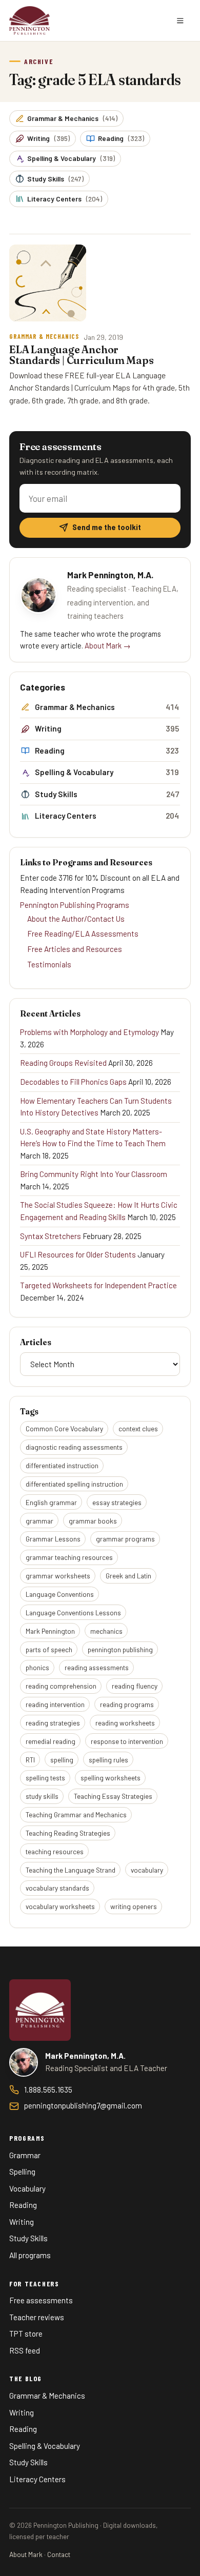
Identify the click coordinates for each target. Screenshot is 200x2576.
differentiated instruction (62, 1465)
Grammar (25, 2155)
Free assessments (41, 2300)
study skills (42, 1796)
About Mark (26, 2554)
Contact (59, 2554)
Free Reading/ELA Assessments (83, 934)
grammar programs (125, 1539)
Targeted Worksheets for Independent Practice (98, 1285)
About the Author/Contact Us (76, 919)
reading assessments (97, 1667)
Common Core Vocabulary (64, 1428)
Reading (121, 138)
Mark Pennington (50, 1631)
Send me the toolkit (107, 527)
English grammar (51, 1502)
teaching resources (55, 1851)
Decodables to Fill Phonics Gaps (73, 1082)
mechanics (106, 1631)
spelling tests (45, 1778)
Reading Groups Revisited (63, 1063)
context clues (138, 1428)
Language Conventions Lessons (73, 1612)
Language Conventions (60, 1594)
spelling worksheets (111, 1778)
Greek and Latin (128, 1576)
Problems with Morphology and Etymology (89, 1032)
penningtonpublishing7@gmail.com (83, 2105)
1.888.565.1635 (48, 2090)
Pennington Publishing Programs (75, 905)
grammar (39, 1521)
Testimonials (49, 964)
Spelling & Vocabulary (71, 158)
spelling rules (108, 1760)
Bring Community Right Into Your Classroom (94, 1174)
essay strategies (117, 1502)
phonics (37, 1667)
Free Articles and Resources (75, 949)
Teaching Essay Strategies (113, 1796)
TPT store (26, 2334)
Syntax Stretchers (51, 1236)
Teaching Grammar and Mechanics (76, 1814)
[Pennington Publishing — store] (40, 2010)
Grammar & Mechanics (72, 118)
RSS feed (25, 2350)
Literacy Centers (65, 199)
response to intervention (127, 1741)
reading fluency (135, 1686)
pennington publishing (120, 1649)
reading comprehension (61, 1686)
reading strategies (53, 1723)
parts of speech (49, 1649)
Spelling (22, 2172)
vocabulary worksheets (60, 1906)
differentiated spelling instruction (74, 1484)
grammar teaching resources (69, 1557)
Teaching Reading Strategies (68, 1833)
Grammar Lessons (53, 1539)
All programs (30, 2255)
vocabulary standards (57, 1888)
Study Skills (55, 179)
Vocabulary (27, 2188)
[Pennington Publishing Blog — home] (29, 21)
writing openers (134, 1906)
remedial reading (51, 1741)
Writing (48, 138)
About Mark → (108, 645)
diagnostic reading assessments (74, 1447)
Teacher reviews (37, 2317)
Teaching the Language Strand (71, 1870)
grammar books (93, 1521)
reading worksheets (125, 1723)
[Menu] (180, 21)
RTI (30, 1760)
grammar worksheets (58, 1576)
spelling (62, 1760)
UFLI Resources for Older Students (78, 1254)
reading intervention (55, 1704)
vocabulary (147, 1870)
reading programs (127, 1704)
